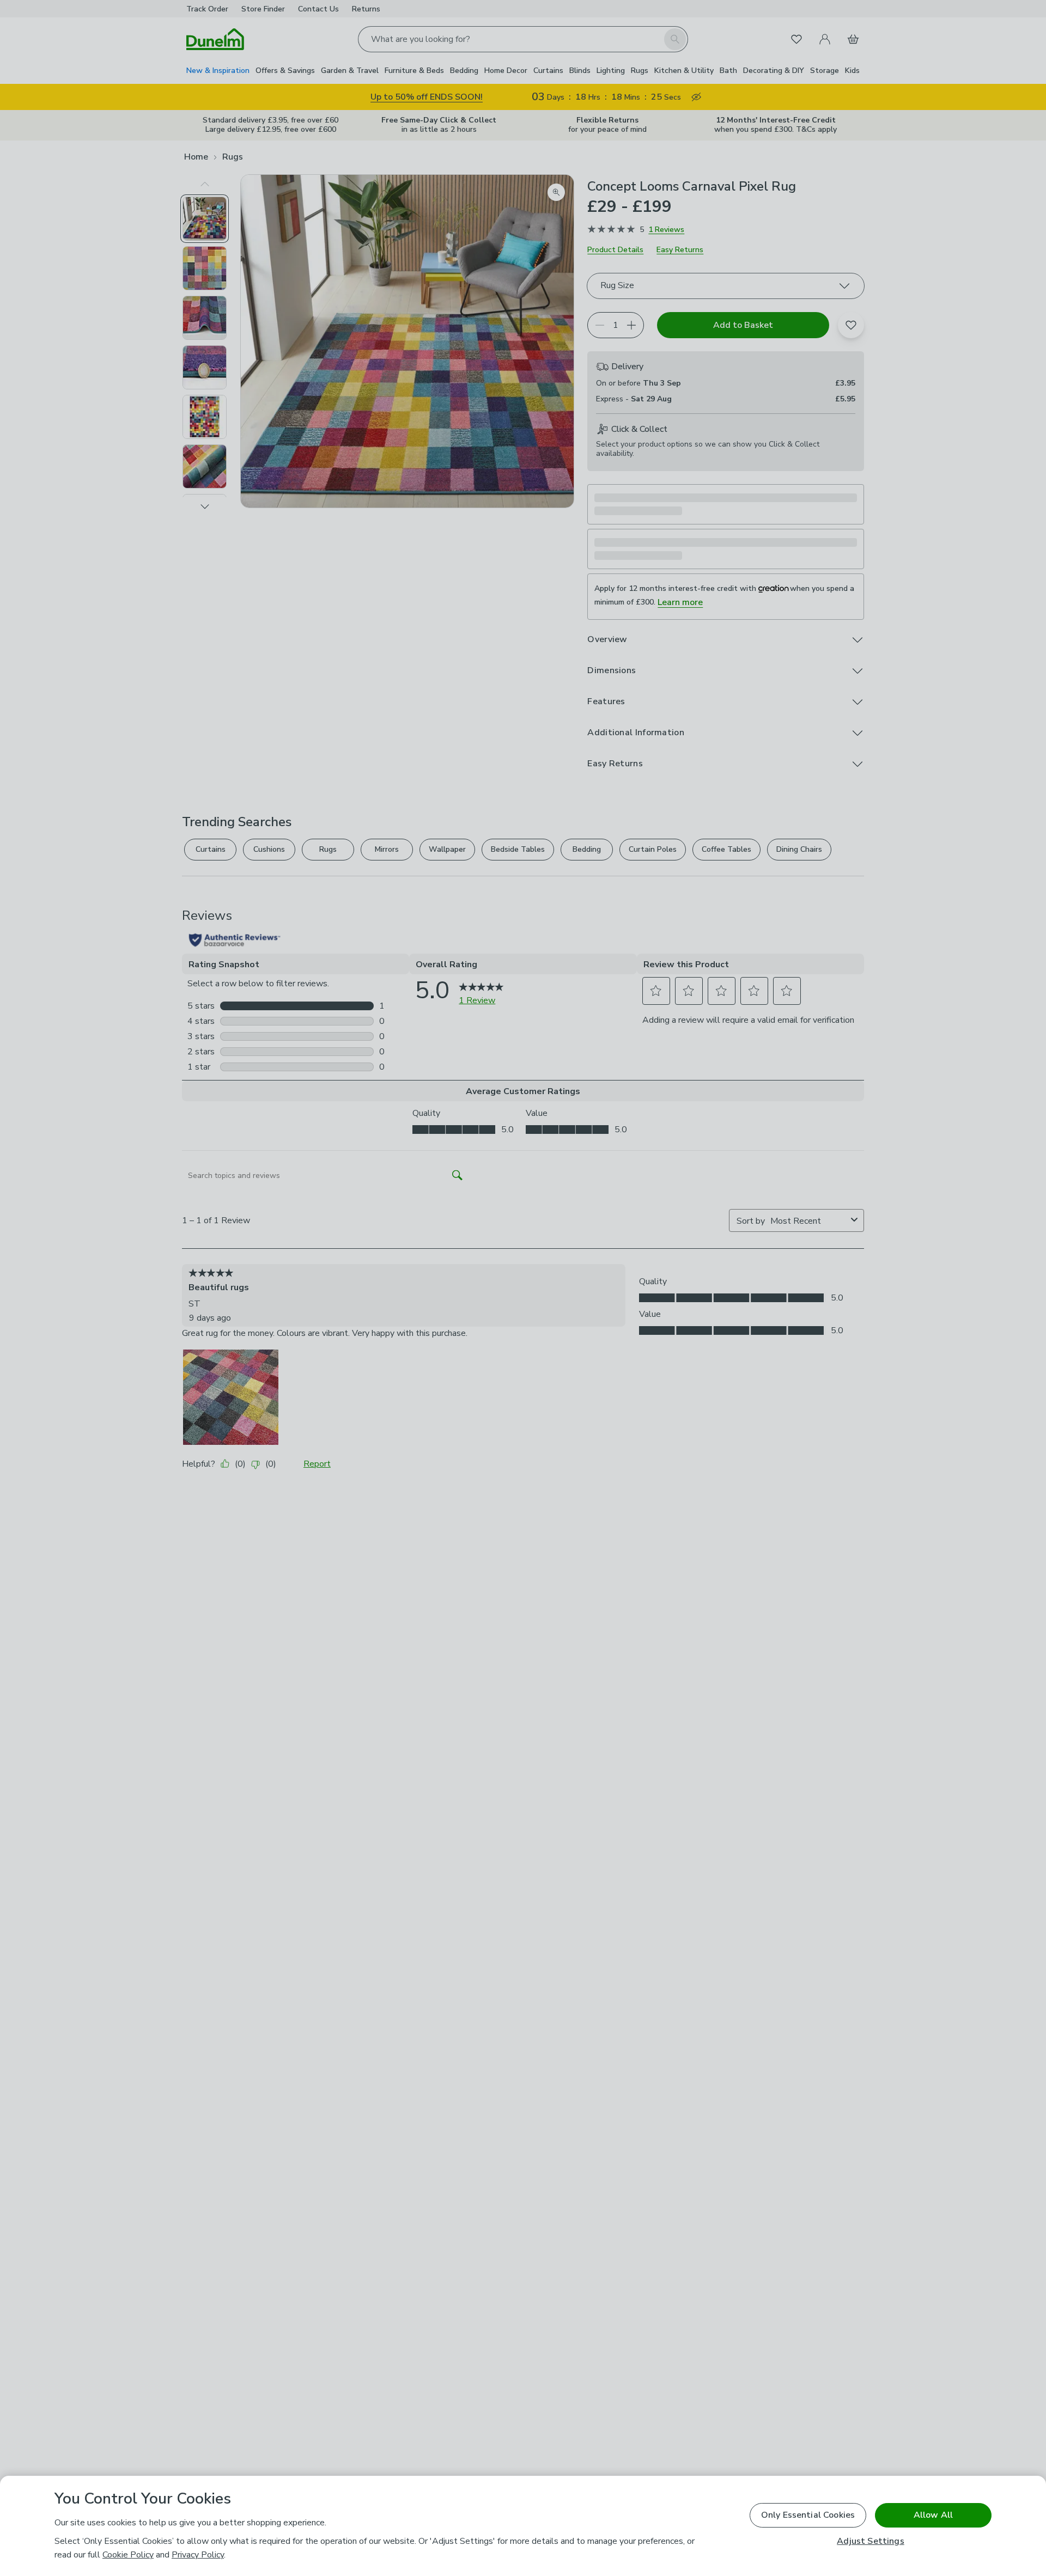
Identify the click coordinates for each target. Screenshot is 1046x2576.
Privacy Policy (198, 2555)
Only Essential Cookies (808, 2515)
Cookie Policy (128, 2555)
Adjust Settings (870, 2541)
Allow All (933, 2515)
